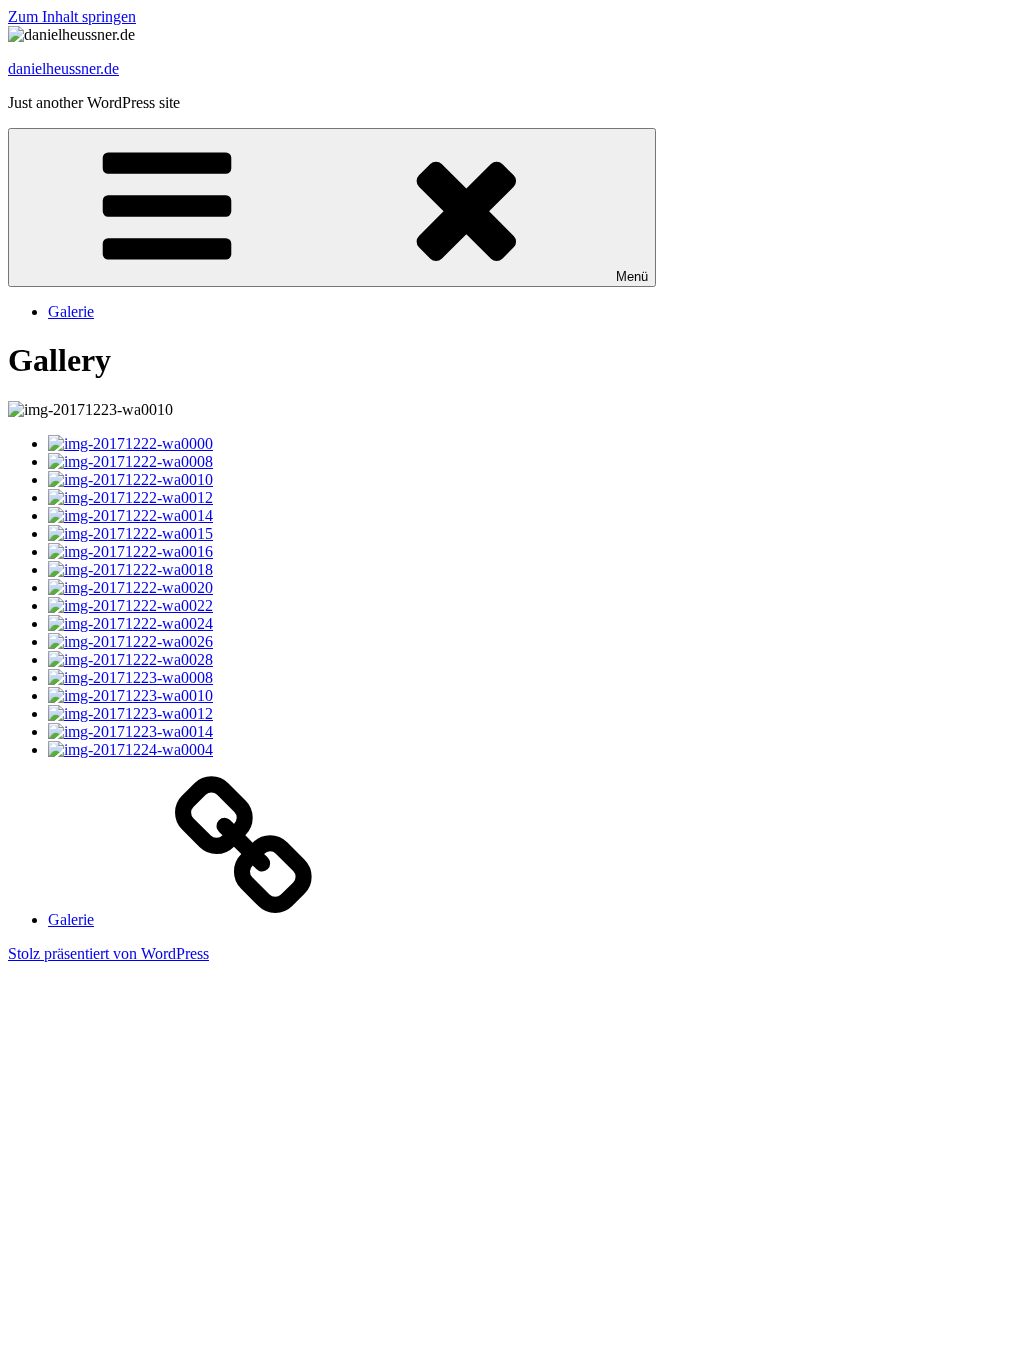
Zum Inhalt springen (72, 16)
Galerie (71, 311)
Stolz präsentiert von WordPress (108, 953)
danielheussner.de (63, 68)
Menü (632, 276)
